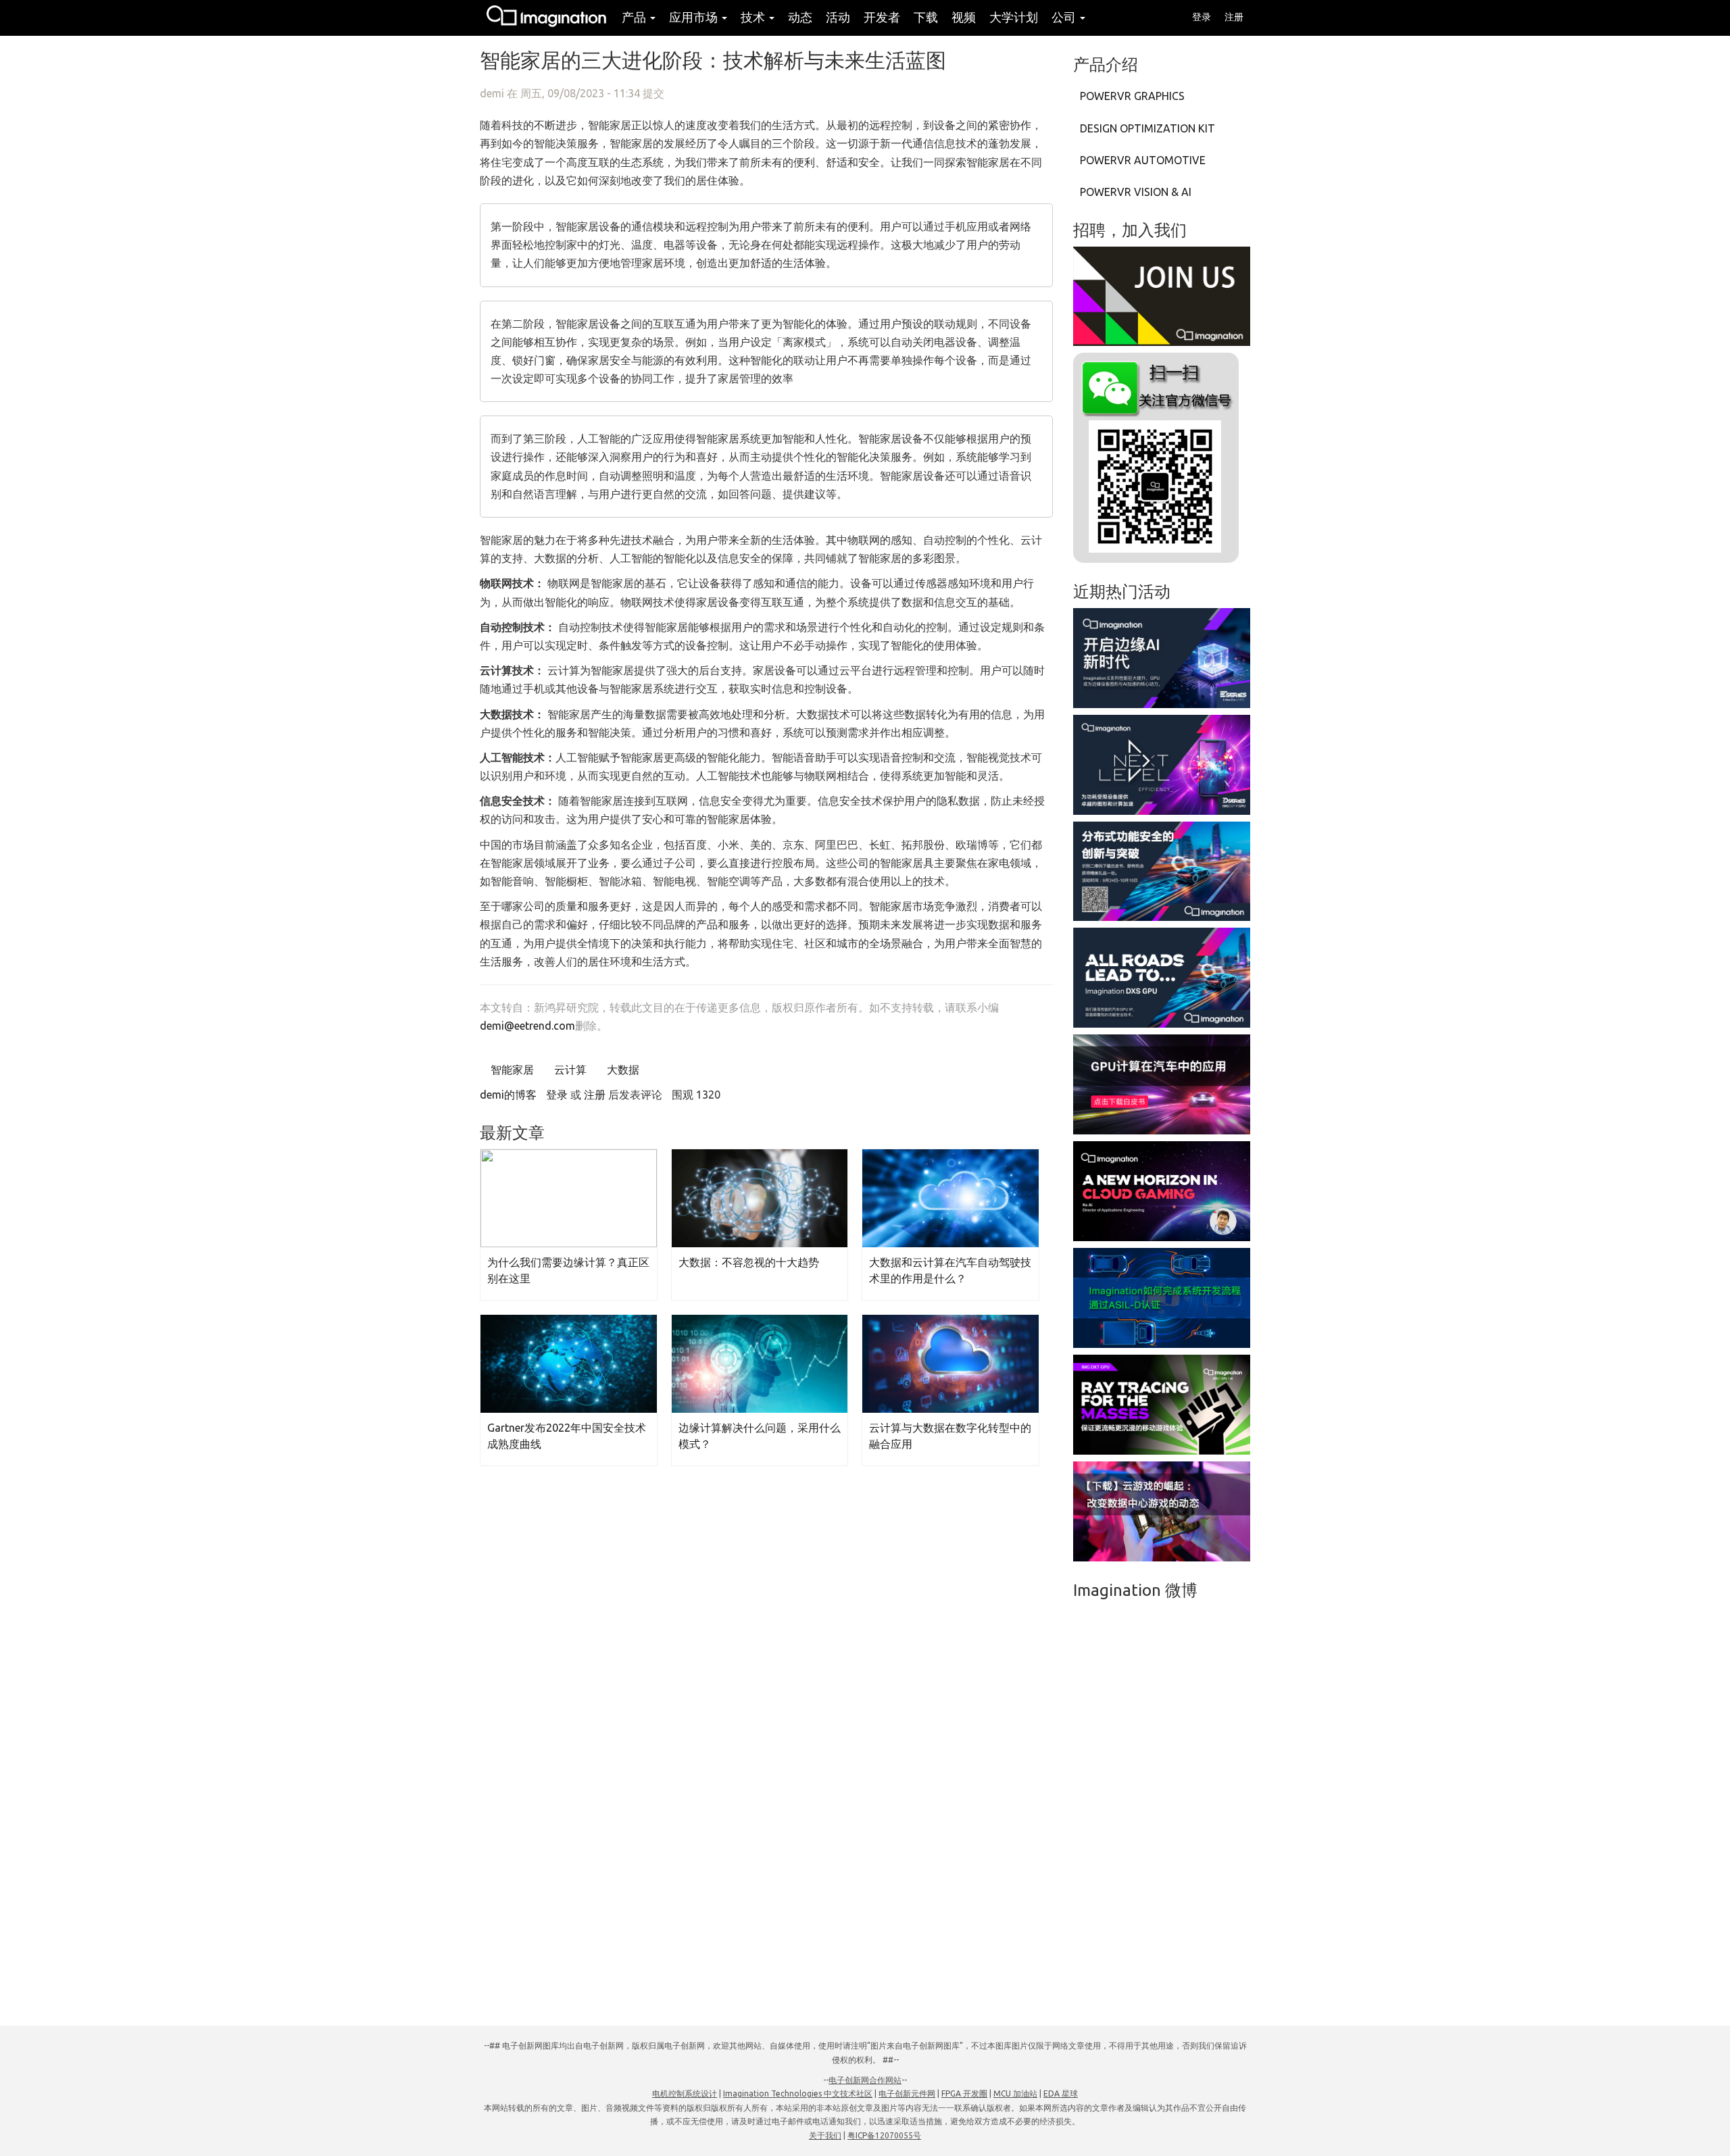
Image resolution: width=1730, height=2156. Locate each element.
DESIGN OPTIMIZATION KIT (1147, 128)
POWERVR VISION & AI (1136, 192)
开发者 (882, 17)
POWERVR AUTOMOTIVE (1143, 160)
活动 (838, 17)
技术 (754, 17)
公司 (1065, 17)
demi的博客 (508, 1095)
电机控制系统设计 (685, 2094)
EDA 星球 (1061, 2094)
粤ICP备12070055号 (884, 2135)
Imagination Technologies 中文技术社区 (798, 2094)
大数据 (622, 1070)
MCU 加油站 (1015, 2094)
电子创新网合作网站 (865, 2080)
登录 (1202, 17)
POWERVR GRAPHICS (1132, 96)
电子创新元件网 (907, 2094)
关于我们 (825, 2135)
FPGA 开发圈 (964, 2094)
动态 (800, 17)
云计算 (569, 1070)
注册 (1234, 17)
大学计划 (1014, 17)
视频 (964, 17)
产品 (635, 17)
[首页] (547, 18)
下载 (926, 17)
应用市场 (695, 17)
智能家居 (511, 1070)
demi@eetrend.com (527, 1026)
